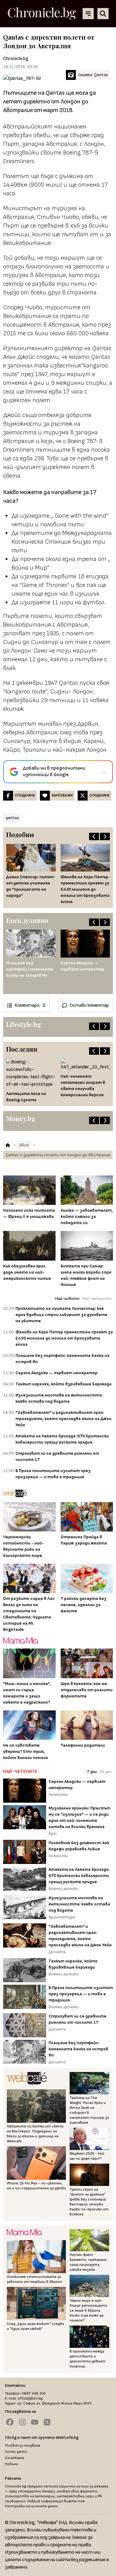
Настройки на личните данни (32, 2506)
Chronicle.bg (16, 59)
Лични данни (16, 2452)
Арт (53, 1833)
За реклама (15, 2458)
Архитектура (62, 1917)
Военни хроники (64, 1889)
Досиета (57, 1952)
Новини (12, 2464)
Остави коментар (89, 1005)
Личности (58, 1794)
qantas (12, 818)
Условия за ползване (23, 2446)
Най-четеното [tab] (97, 1299)
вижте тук (74, 2501)
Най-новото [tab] (67, 1299)
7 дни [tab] (92, 1772)
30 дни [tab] (105, 1772)
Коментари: (30, 1005)
